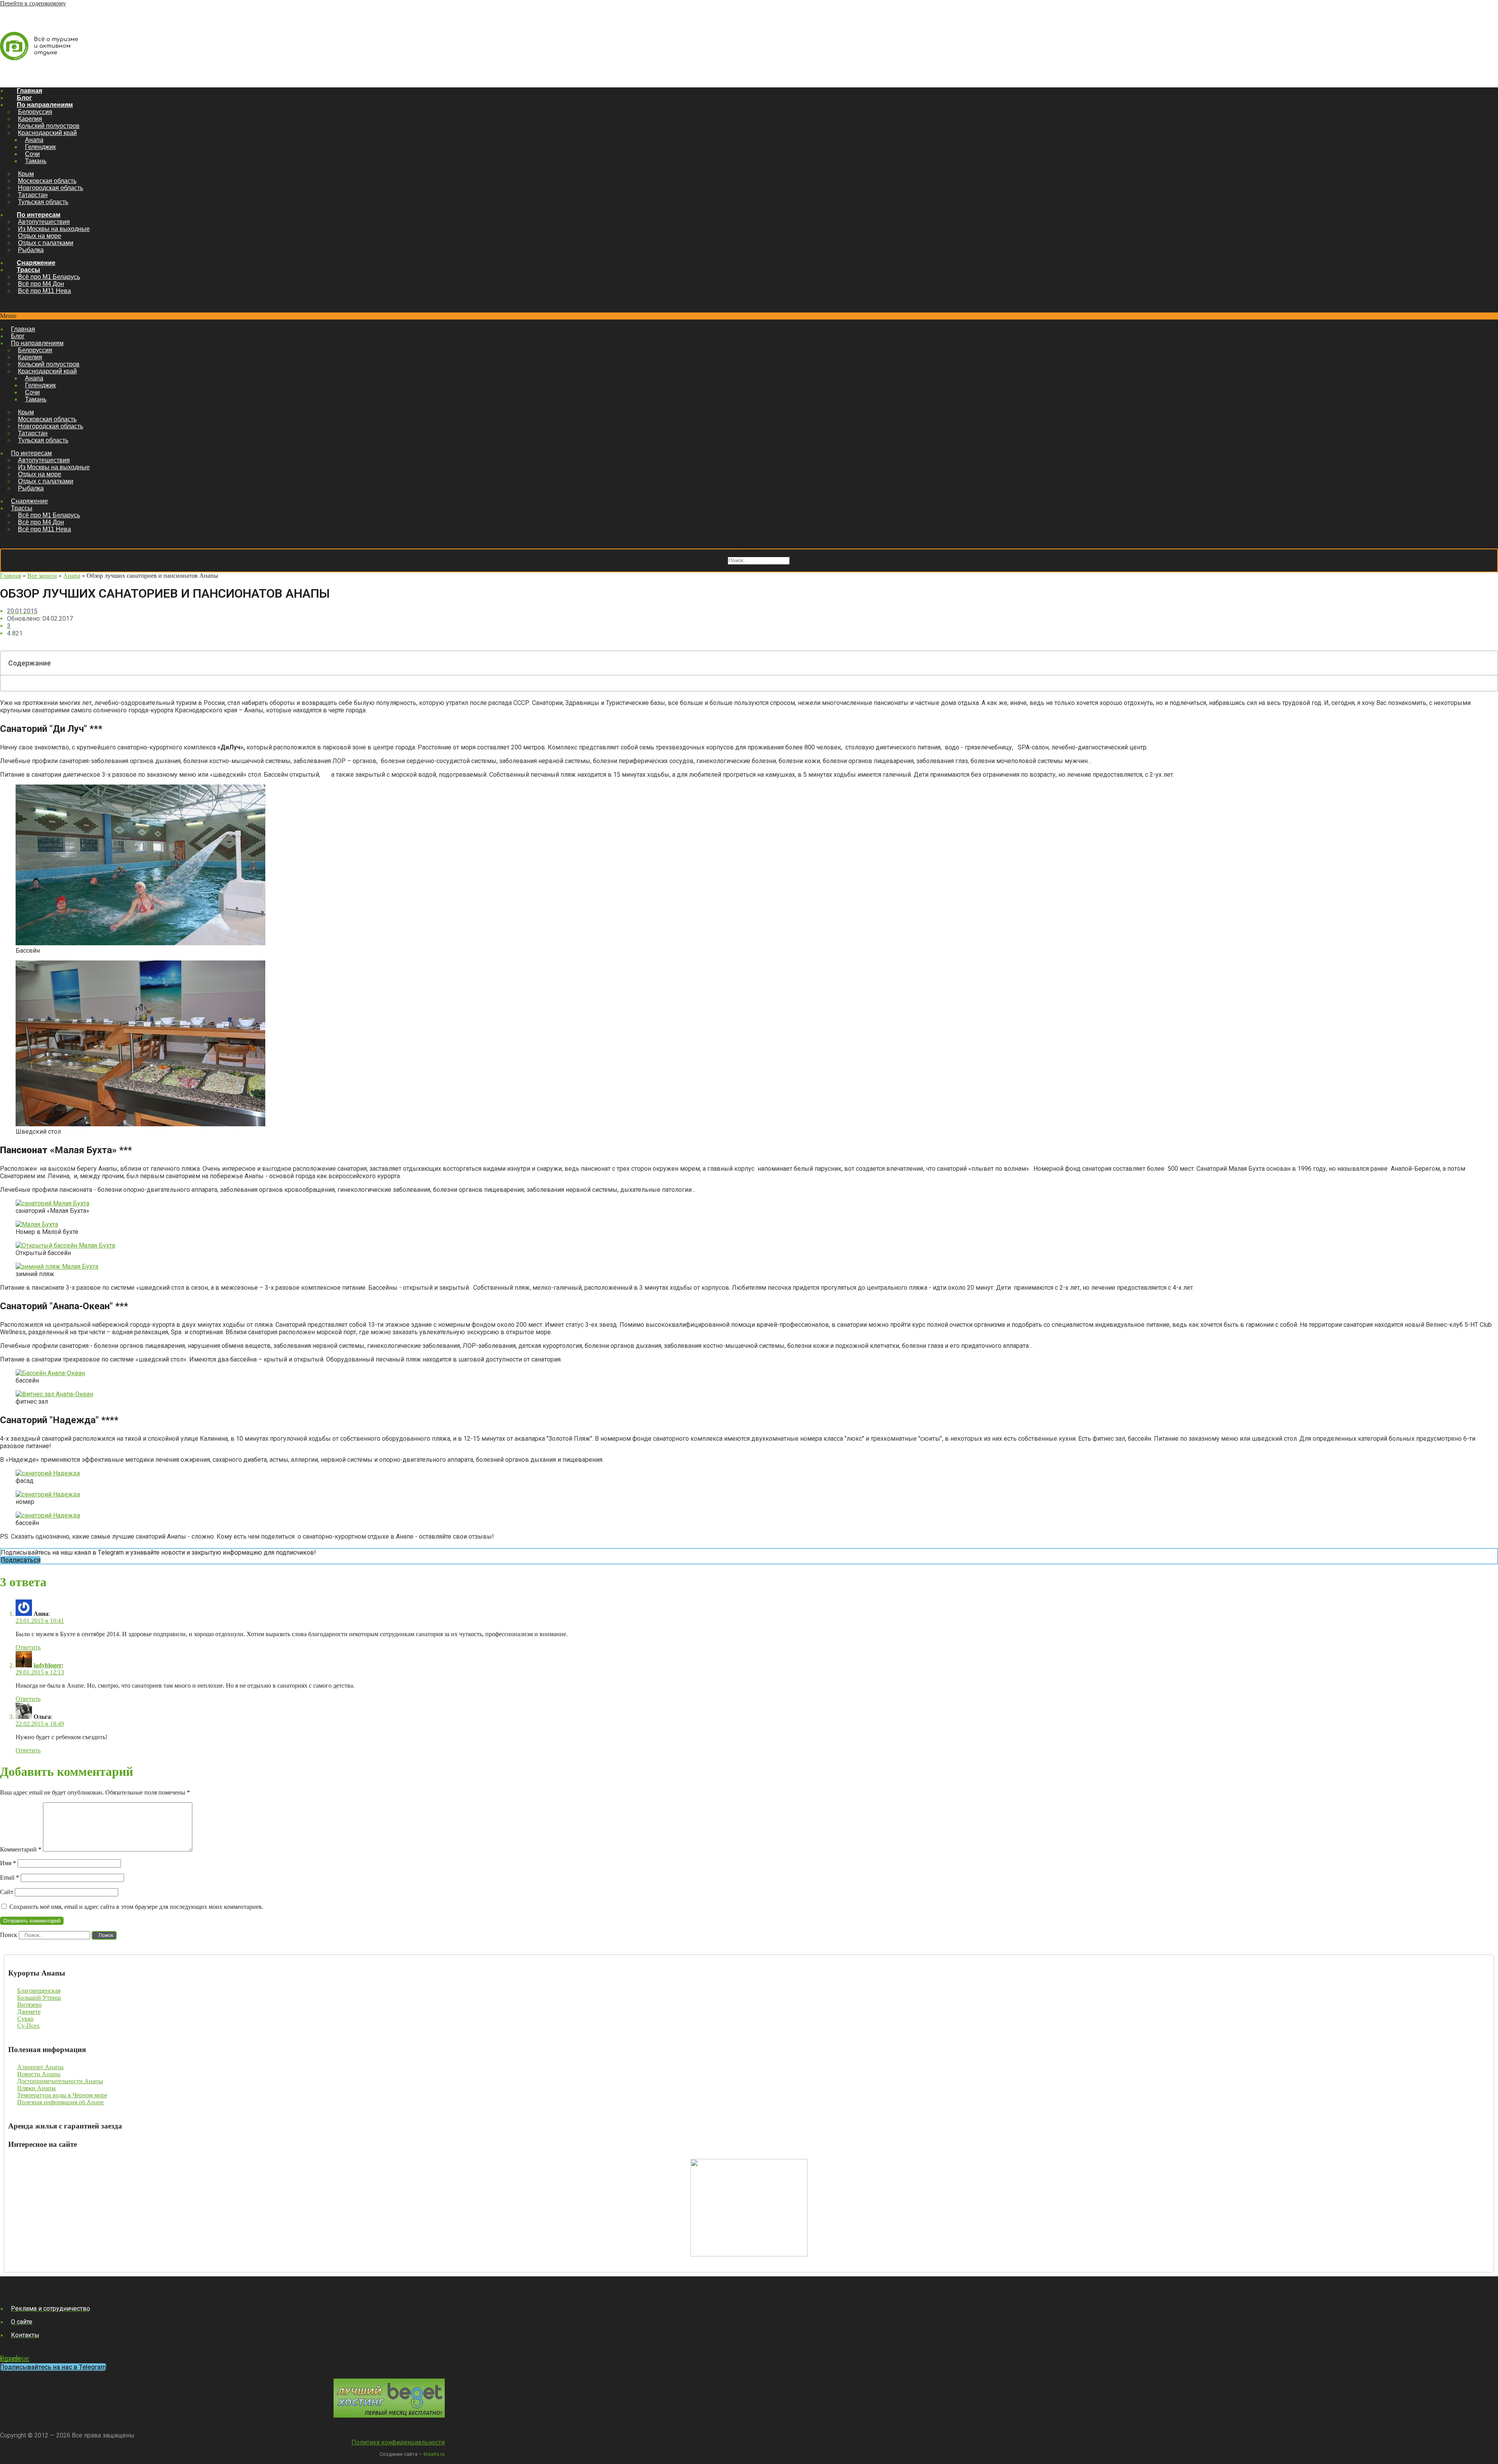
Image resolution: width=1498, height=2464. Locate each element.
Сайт (7, 1892)
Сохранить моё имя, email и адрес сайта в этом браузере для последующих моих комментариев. (136, 1907)
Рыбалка (31, 250)
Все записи (42, 576)
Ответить (28, 1647)
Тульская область (43, 202)
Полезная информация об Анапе (60, 2102)
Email (10, 1877)
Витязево (29, 2005)
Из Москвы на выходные (54, 229)
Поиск (717, 560)
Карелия (30, 119)
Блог (24, 98)
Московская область (47, 181)
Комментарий (21, 1849)
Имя (8, 1863)
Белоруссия (35, 112)
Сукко (25, 2019)
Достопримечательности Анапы (60, 2081)
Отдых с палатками (46, 243)
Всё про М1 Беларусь (49, 277)
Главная (29, 91)
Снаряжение (36, 263)
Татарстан (33, 195)
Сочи (32, 154)
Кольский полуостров (49, 126)
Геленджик (40, 147)
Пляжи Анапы (36, 2088)
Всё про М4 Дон (41, 284)
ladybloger (48, 1665)
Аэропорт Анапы (40, 2067)
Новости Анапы (39, 2074)
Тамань (36, 161)
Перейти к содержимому (33, 3)
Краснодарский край (47, 133)
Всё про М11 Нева (44, 291)
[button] (749, 316)
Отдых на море (40, 236)
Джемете (29, 2012)
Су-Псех (28, 2026)
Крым (26, 174)
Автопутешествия (44, 222)
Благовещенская (39, 1991)
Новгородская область (51, 188)
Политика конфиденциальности (398, 2442)
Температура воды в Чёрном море (62, 2095)
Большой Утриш (39, 1998)
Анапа (34, 140)
